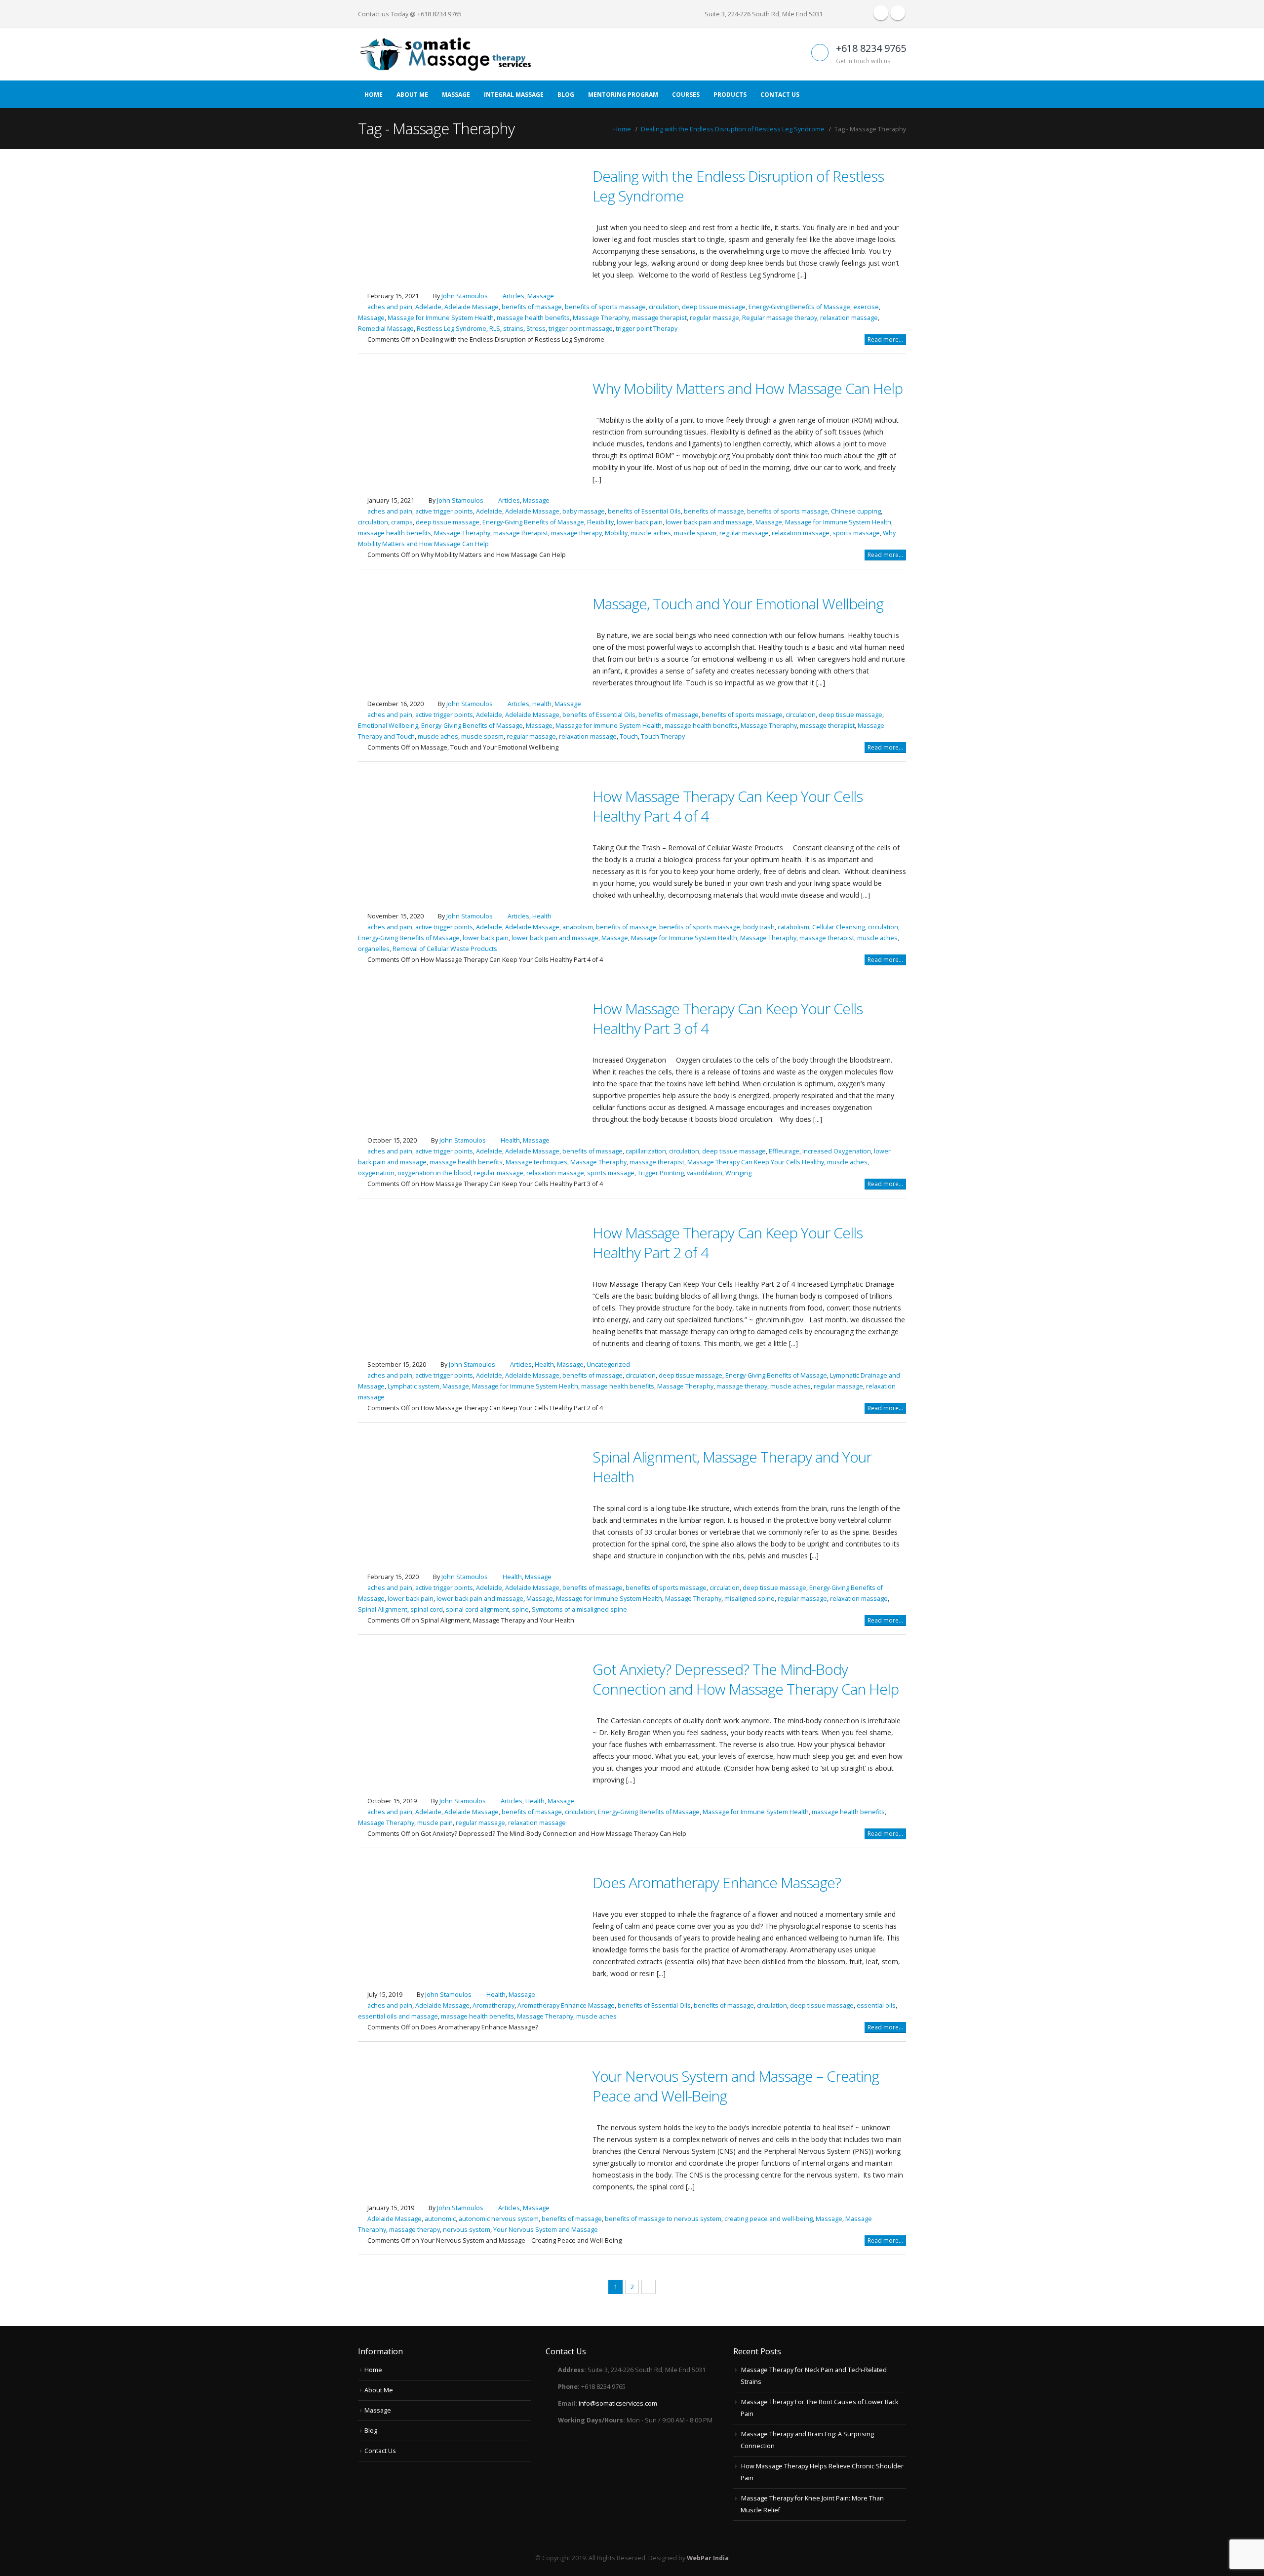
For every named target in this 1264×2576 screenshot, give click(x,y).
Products (730, 95)
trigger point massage (581, 329)
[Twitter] (898, 13)
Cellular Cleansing (839, 927)
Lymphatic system (414, 1386)
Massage (456, 95)
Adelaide (428, 307)
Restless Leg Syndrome (452, 329)
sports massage (856, 533)
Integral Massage (514, 95)
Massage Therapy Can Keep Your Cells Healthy (756, 1162)
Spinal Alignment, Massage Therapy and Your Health (732, 1467)
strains (513, 329)
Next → (649, 2287)
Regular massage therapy (780, 318)
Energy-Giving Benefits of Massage (799, 307)
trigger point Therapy (647, 329)
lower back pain (640, 522)
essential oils (876, 2005)
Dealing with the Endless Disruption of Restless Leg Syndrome (738, 186)
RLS (495, 329)
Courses (686, 95)
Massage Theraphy (601, 318)
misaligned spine (750, 1599)
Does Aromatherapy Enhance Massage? (717, 1882)
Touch (629, 736)
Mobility (616, 533)
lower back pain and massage (709, 522)
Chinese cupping (856, 511)
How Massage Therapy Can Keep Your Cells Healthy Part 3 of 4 (728, 1018)
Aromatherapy (494, 2005)
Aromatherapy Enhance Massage (566, 2005)
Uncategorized (608, 1365)
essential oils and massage (398, 2016)
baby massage (584, 511)
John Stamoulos (465, 296)
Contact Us (780, 95)
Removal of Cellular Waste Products (445, 949)
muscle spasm (695, 533)
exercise (866, 307)
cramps (402, 522)
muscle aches (651, 533)
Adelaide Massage (472, 307)
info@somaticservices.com (618, 2403)
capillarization (646, 1151)
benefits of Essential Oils (644, 511)
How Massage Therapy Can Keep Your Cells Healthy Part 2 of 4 (728, 1243)
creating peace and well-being (769, 2219)
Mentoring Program (623, 95)
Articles (513, 296)
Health (542, 704)
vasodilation (705, 1173)
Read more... (885, 339)
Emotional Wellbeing (388, 726)
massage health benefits (533, 318)
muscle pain (435, 1823)
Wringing (738, 1173)
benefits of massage (532, 307)
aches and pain (390, 307)
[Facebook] (881, 13)
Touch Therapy (663, 736)
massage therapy (576, 533)
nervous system (467, 2230)
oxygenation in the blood (434, 1173)
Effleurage (784, 1151)
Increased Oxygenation (837, 1151)
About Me (412, 95)
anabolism (578, 927)
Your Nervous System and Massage (546, 2230)
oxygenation (376, 1173)
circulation (664, 307)
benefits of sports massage (605, 307)
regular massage (714, 318)
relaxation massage (849, 318)
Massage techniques (536, 1162)
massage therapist (659, 318)
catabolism (793, 927)
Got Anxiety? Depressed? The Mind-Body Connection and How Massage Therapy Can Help (746, 1679)
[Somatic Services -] (444, 54)
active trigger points (444, 511)
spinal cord (427, 1609)
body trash (759, 927)
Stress (536, 329)
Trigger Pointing (661, 1173)
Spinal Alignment (383, 1609)
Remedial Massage (386, 329)
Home (374, 95)
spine (520, 1609)
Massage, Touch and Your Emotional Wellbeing (738, 604)
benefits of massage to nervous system (663, 2219)
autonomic (440, 2219)
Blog (566, 95)
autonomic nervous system (499, 2219)
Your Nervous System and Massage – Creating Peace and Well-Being (736, 2086)
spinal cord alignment (477, 1609)
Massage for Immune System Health (441, 318)
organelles (374, 949)
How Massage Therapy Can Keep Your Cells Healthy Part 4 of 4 (728, 806)
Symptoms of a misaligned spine (579, 1609)
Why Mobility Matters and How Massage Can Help (748, 388)
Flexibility (600, 522)
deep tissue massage (714, 307)
